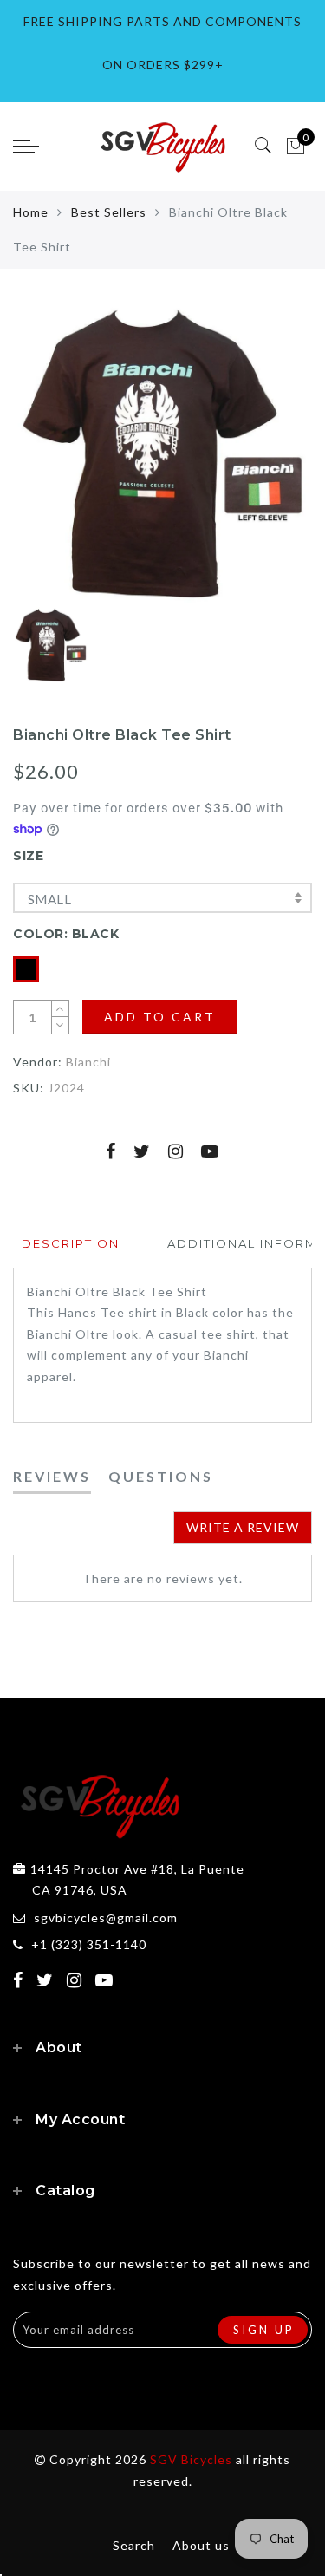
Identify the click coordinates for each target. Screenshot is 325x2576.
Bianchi (88, 1062)
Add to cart (160, 1017)
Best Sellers (109, 212)
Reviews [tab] (52, 1476)
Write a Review (243, 1527)
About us (201, 2545)
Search (134, 2545)
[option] (162, 453)
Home (31, 212)
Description (71, 1243)
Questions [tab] (161, 1476)
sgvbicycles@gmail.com (106, 1917)
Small (49, 899)
